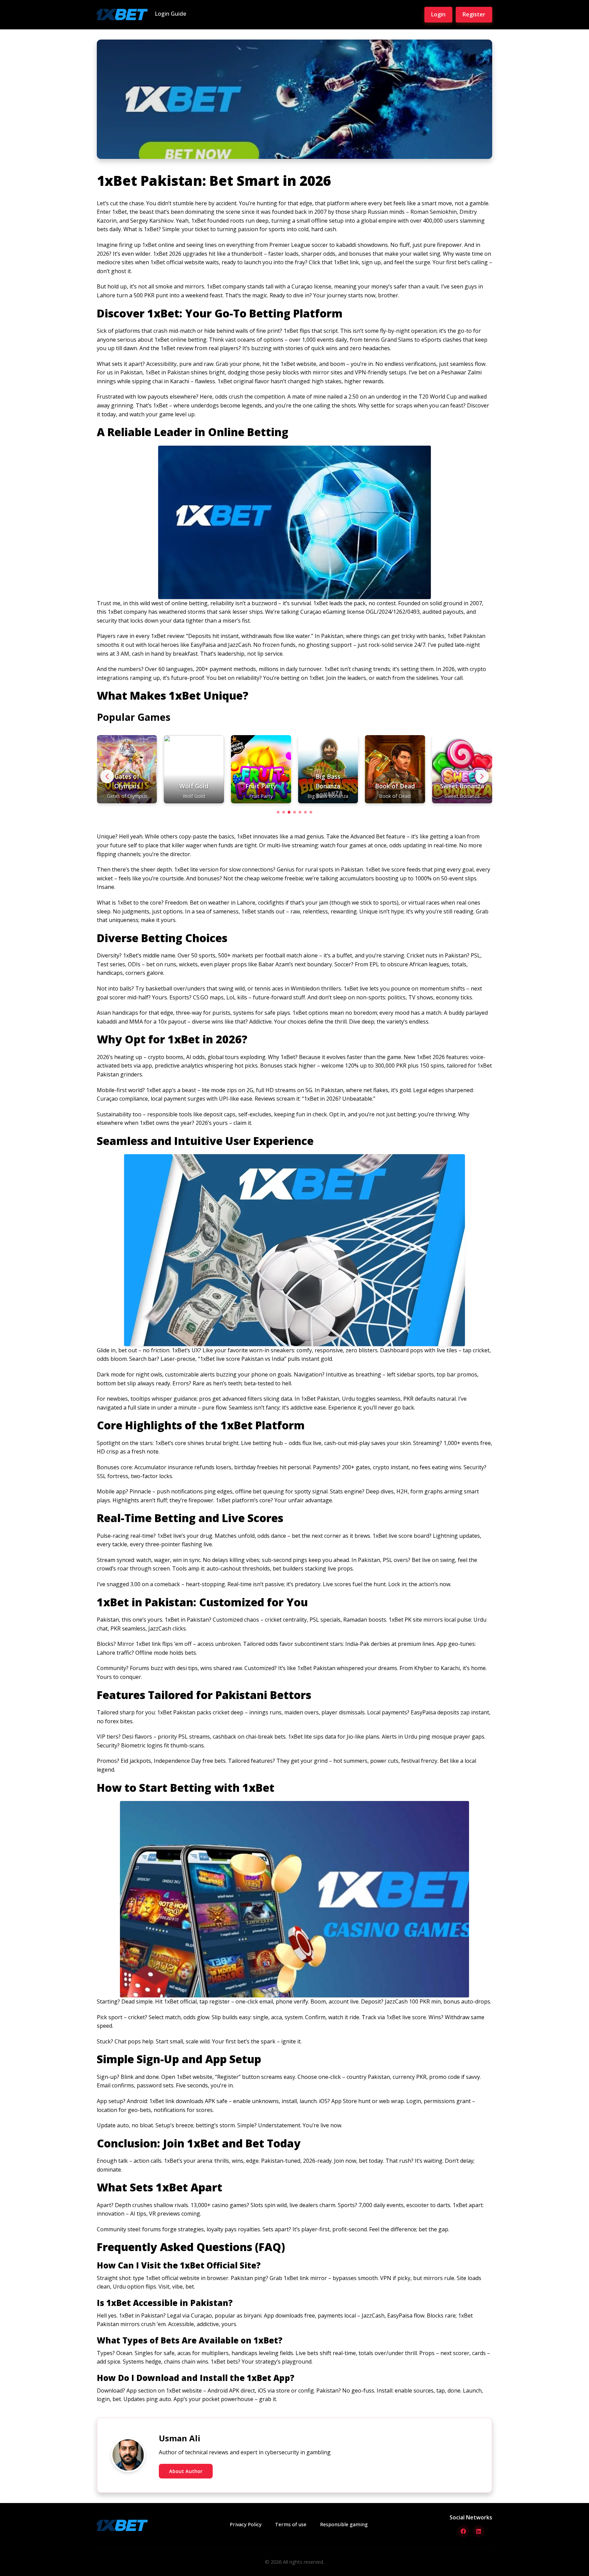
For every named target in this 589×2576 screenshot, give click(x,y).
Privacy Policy (246, 2524)
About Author (186, 2471)
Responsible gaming (344, 2524)
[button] (482, 776)
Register (474, 14)
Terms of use (291, 2524)
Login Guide (170, 14)
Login (438, 14)
